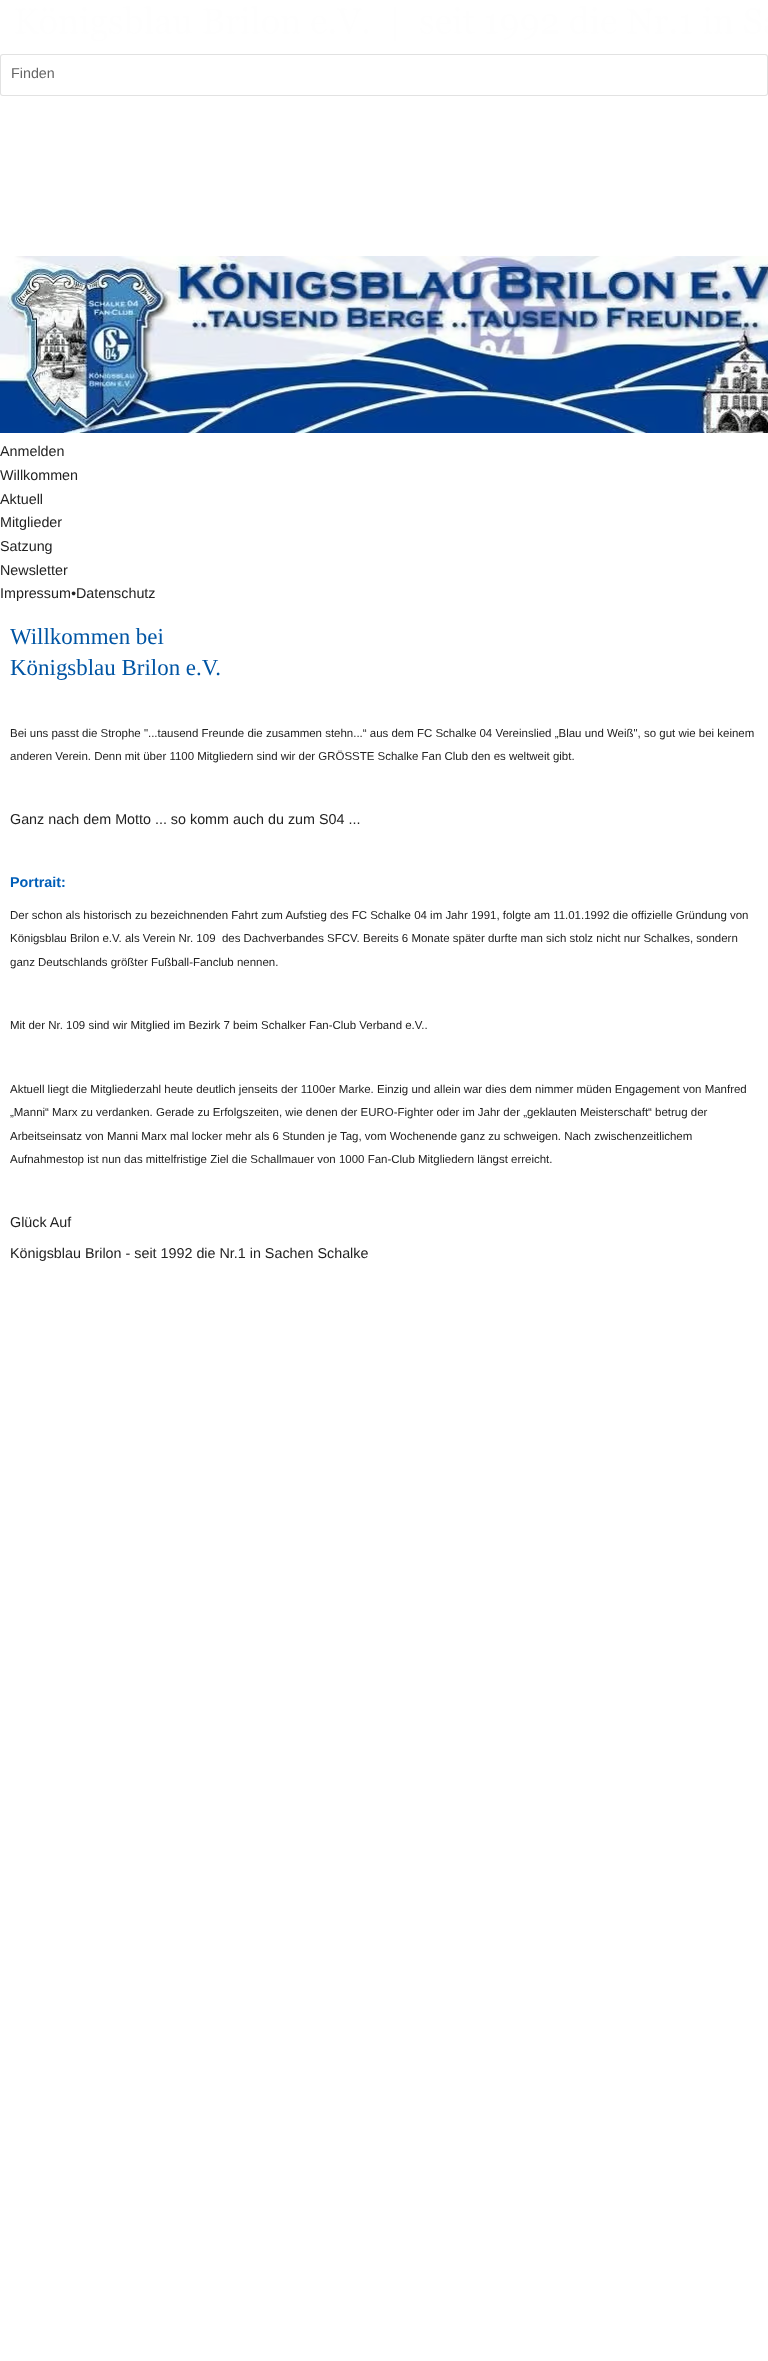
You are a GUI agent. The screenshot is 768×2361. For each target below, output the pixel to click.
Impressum (35, 594)
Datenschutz (116, 594)
